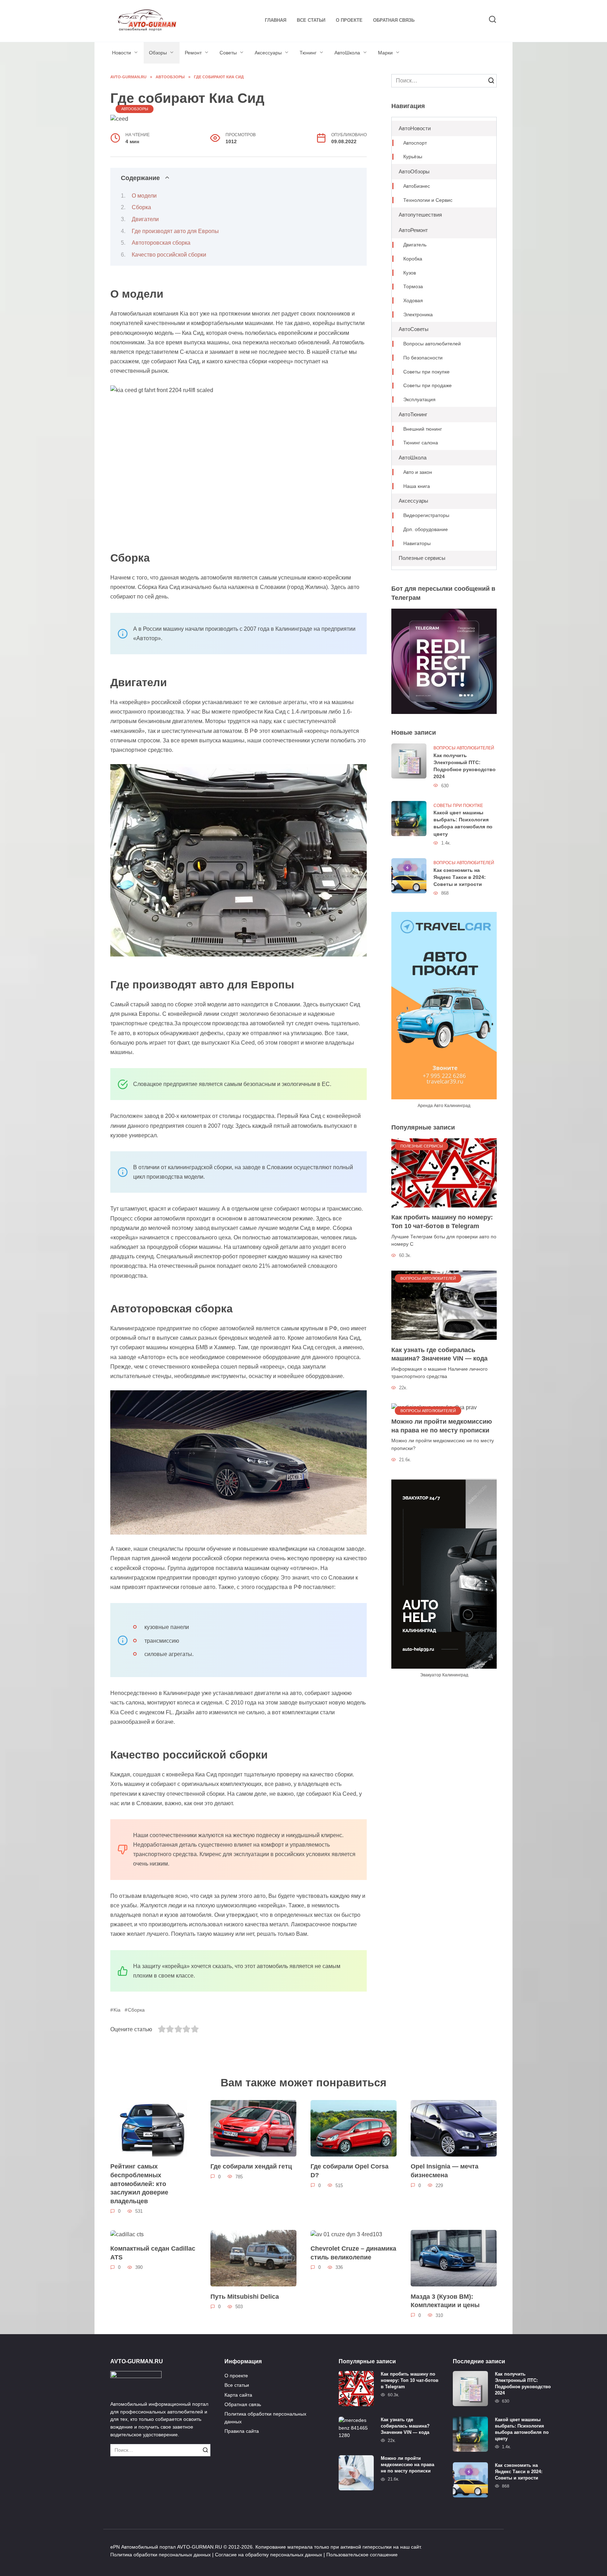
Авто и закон (418, 472)
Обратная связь (394, 20)
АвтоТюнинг (413, 414)
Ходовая (413, 301)
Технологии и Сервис (428, 200)
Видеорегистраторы (426, 515)
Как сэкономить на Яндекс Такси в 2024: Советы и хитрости (460, 877)
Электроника (418, 315)
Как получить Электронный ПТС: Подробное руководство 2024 (465, 766)
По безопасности (423, 358)
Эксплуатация (419, 400)
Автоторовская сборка (161, 243)
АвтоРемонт (413, 230)
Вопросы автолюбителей (432, 344)
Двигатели (145, 219)
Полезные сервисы (422, 558)
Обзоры (158, 53)
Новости (122, 53)
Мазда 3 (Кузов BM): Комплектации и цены (445, 2301)
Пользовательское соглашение (362, 2555)
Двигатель (415, 245)
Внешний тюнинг (423, 429)
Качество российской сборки (169, 255)
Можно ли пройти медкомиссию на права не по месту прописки (442, 1426)
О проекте (349, 20)
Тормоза (413, 287)
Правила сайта (242, 2431)
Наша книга (417, 486)
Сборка (141, 207)
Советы (228, 53)
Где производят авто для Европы (175, 231)
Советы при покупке (426, 372)
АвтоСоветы (414, 329)
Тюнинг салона (421, 443)
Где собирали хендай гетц (251, 2166)
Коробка (413, 259)
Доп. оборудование (426, 529)
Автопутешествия (420, 215)
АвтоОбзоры (135, 109)
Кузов (410, 273)
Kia (117, 2010)
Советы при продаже (427, 386)
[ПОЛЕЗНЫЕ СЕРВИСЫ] (444, 1173)
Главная (276, 20)
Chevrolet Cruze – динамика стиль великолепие (353, 2253)
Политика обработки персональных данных (265, 2418)
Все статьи (311, 20)
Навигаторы (417, 544)
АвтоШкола (347, 53)
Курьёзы (413, 157)
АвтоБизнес (417, 186)
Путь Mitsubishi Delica (245, 2296)
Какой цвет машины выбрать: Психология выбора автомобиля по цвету (463, 823)
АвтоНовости (415, 128)
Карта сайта (238, 2395)
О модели (144, 196)
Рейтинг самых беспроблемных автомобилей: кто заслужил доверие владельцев (139, 2184)
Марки (385, 53)
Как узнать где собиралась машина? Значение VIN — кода (439, 1354)
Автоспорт (415, 143)
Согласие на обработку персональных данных (269, 2555)
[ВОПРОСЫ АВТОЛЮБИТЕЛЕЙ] (444, 1305)
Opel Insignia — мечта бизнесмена (445, 2171)
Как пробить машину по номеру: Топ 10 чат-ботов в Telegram (442, 1222)
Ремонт (193, 53)
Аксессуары (268, 53)
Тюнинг (308, 53)
